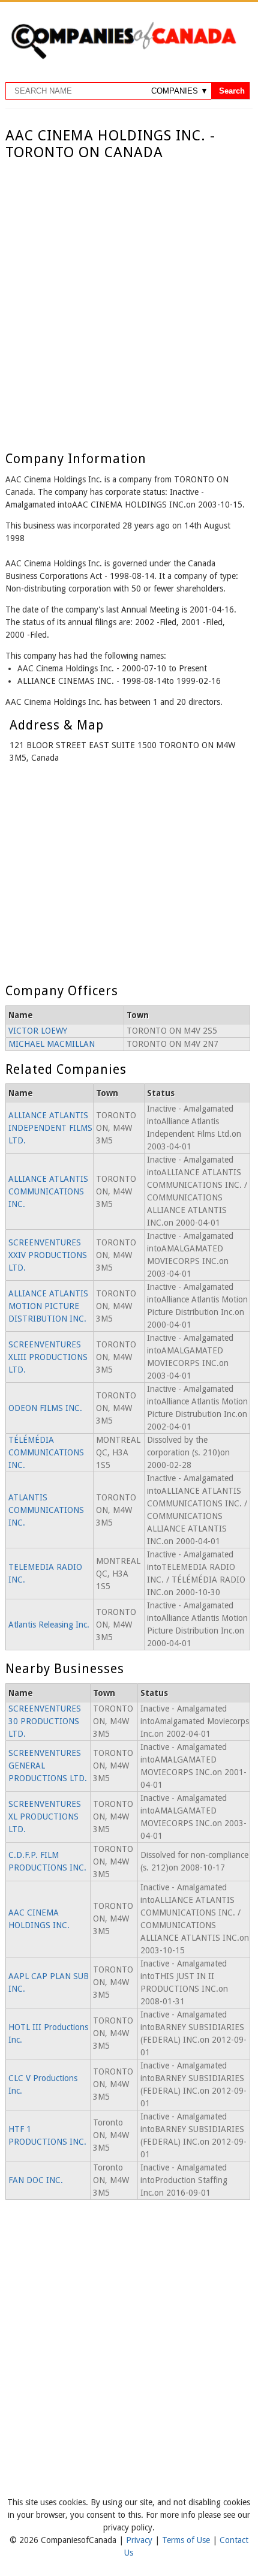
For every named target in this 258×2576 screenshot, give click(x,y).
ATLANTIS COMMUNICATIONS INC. (46, 1510)
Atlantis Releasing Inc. (49, 1625)
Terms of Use (187, 2540)
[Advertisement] (129, 296)
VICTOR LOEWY (38, 1031)
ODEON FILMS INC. (45, 1408)
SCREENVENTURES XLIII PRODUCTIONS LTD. (48, 1357)
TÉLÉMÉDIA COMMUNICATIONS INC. (46, 1452)
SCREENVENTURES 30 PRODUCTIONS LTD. (45, 1721)
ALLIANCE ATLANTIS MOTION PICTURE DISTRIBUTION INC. (48, 1306)
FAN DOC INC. (36, 2180)
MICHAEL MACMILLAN (52, 1044)
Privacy (140, 2540)
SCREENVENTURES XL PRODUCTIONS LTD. (45, 1817)
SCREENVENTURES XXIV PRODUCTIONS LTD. (48, 1255)
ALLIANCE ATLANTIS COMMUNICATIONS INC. (48, 1191)
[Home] (124, 57)
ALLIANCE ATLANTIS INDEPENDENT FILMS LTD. (50, 1128)
